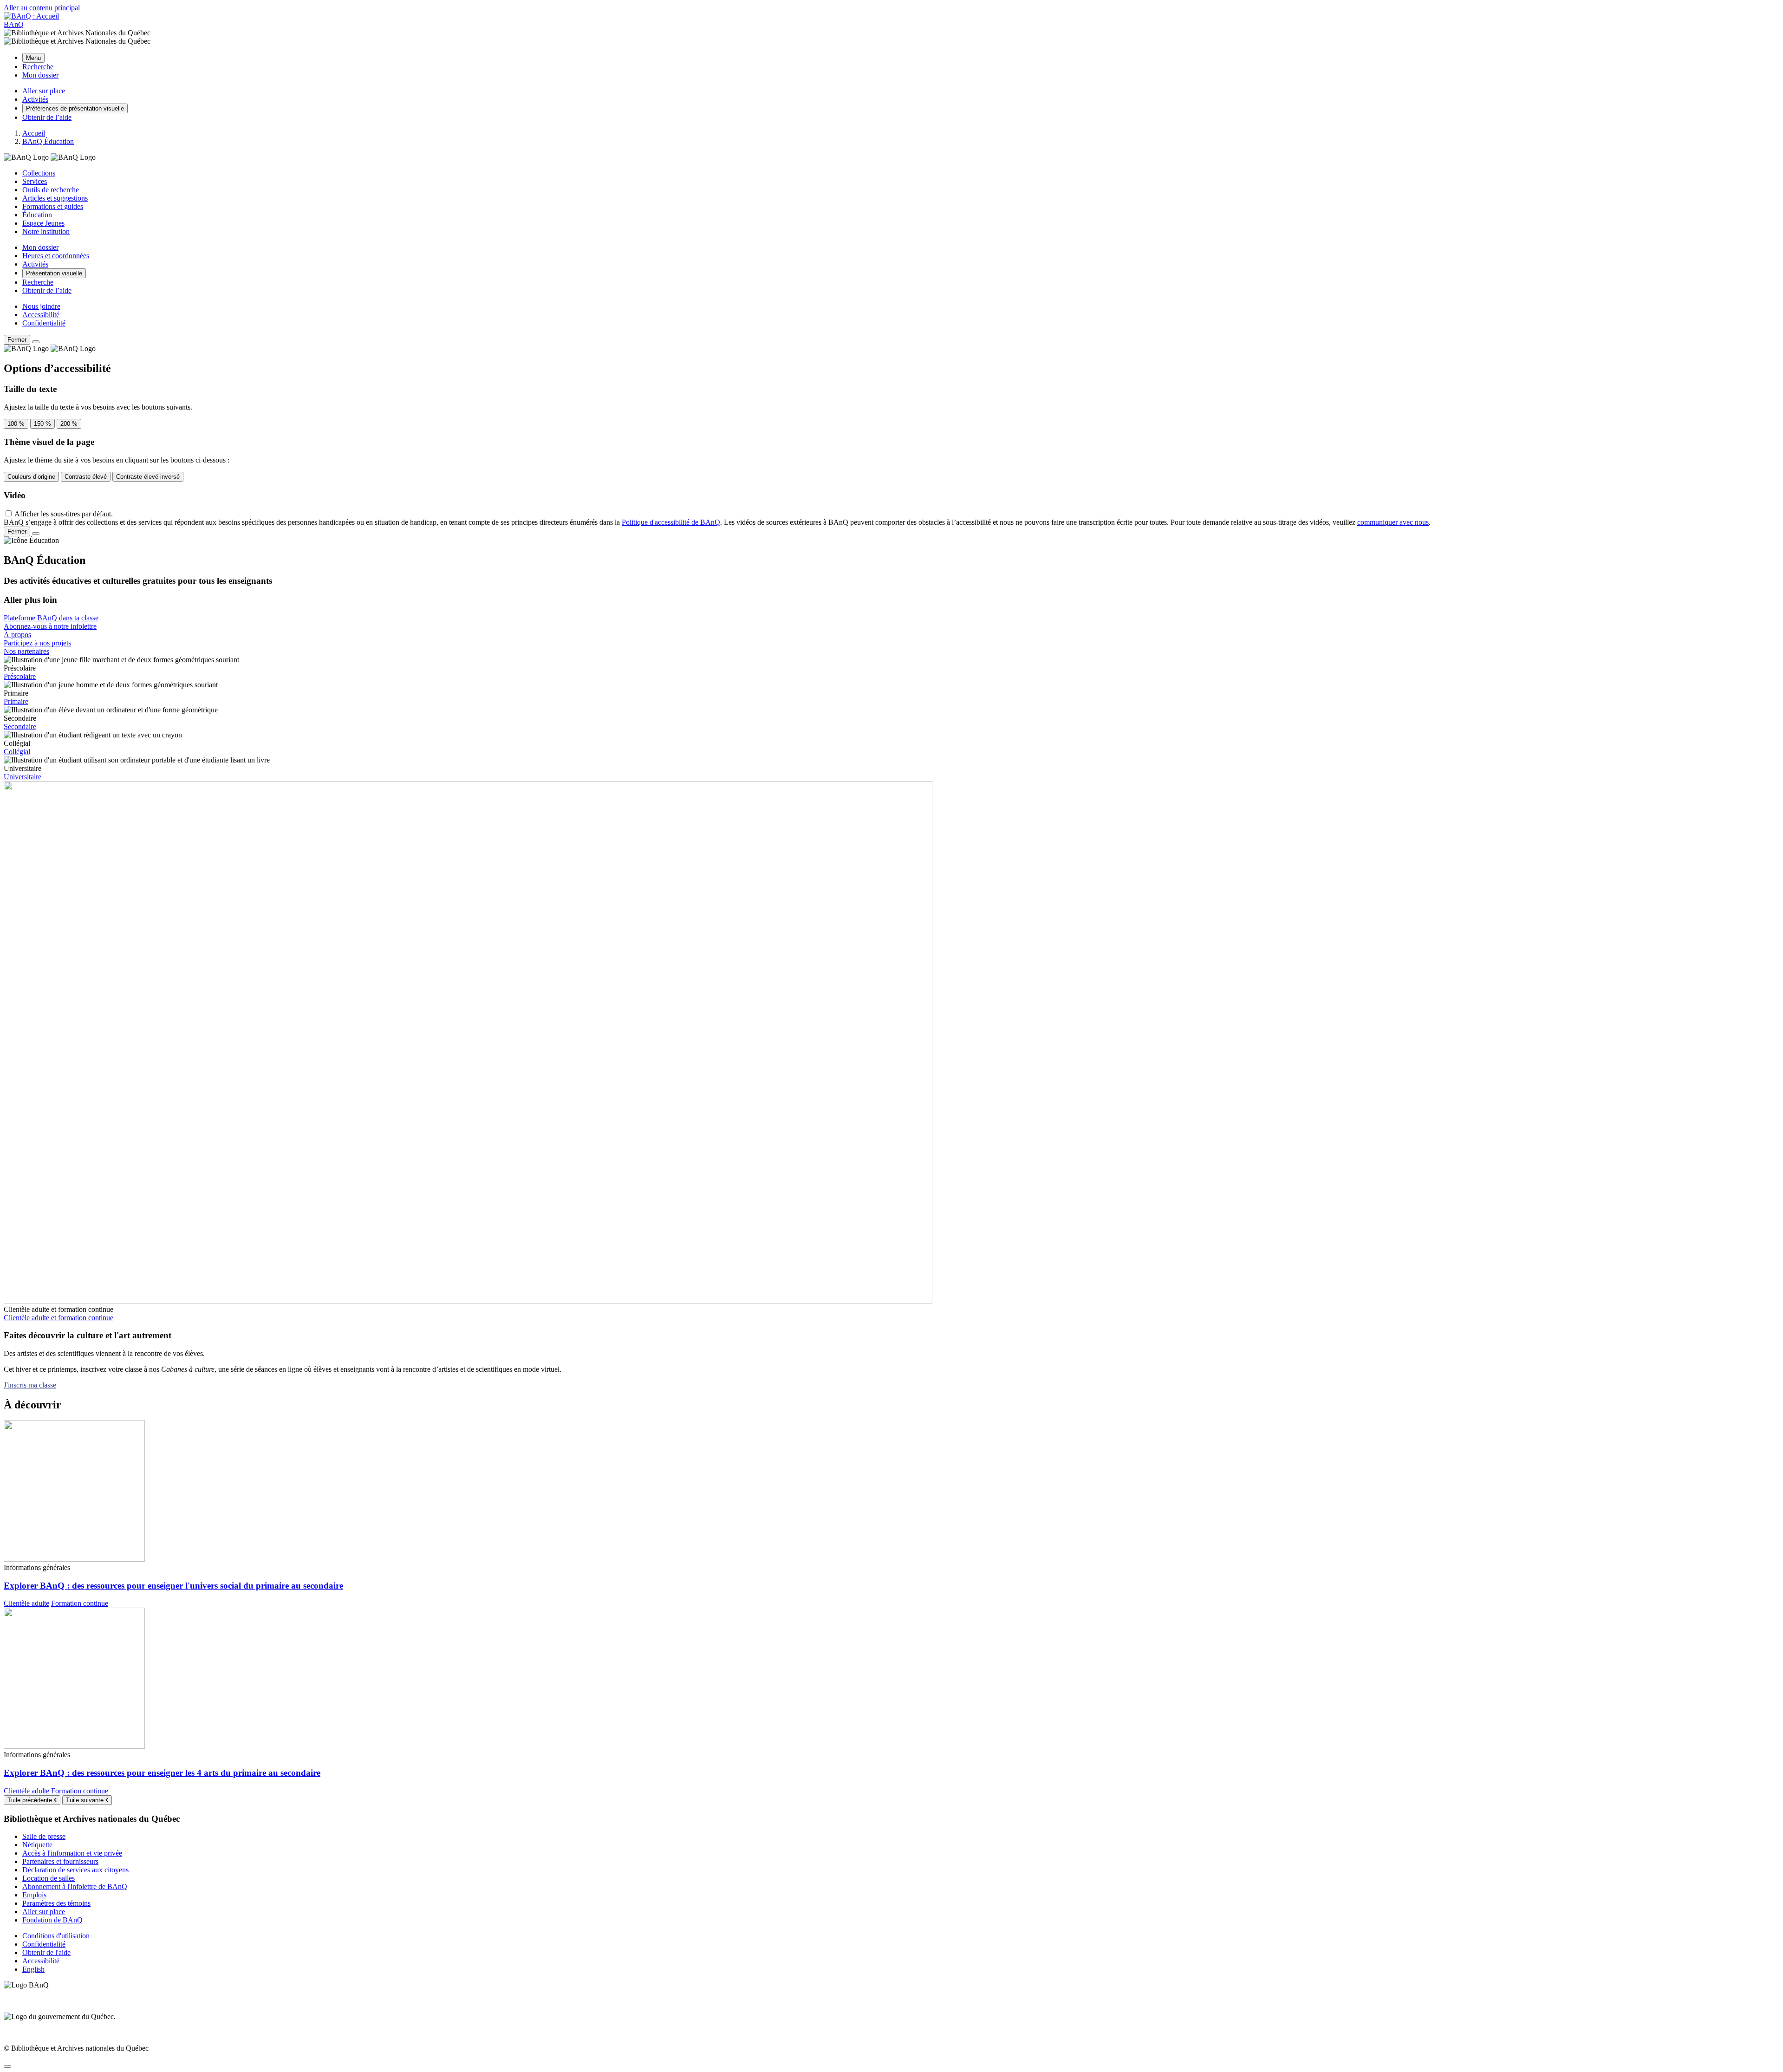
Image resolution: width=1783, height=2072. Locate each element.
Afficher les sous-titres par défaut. (64, 514)
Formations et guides (53, 206)
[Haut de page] (7, 2066)
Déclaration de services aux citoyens (75, 1870)
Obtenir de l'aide (46, 1952)
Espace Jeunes (43, 223)
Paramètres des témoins (56, 1903)
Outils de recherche (51, 190)
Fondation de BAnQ (52, 1920)
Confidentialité (44, 323)
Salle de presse (44, 1836)
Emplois (34, 1895)
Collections (39, 173)
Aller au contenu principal (42, 8)
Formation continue (80, 1603)
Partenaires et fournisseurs (60, 1861)
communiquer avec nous (1393, 522)
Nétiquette (37, 1845)
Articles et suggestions (55, 198)
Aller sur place (44, 1912)
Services (35, 181)
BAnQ (14, 24)
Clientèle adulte (26, 1603)
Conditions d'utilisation (56, 1936)
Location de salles (49, 1878)
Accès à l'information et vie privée (72, 1853)
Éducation (37, 215)
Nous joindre (41, 306)
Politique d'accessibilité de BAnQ (671, 522)
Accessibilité (41, 315)
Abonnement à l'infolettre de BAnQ (75, 1886)
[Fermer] (36, 342)
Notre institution (46, 231)
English (33, 1969)
